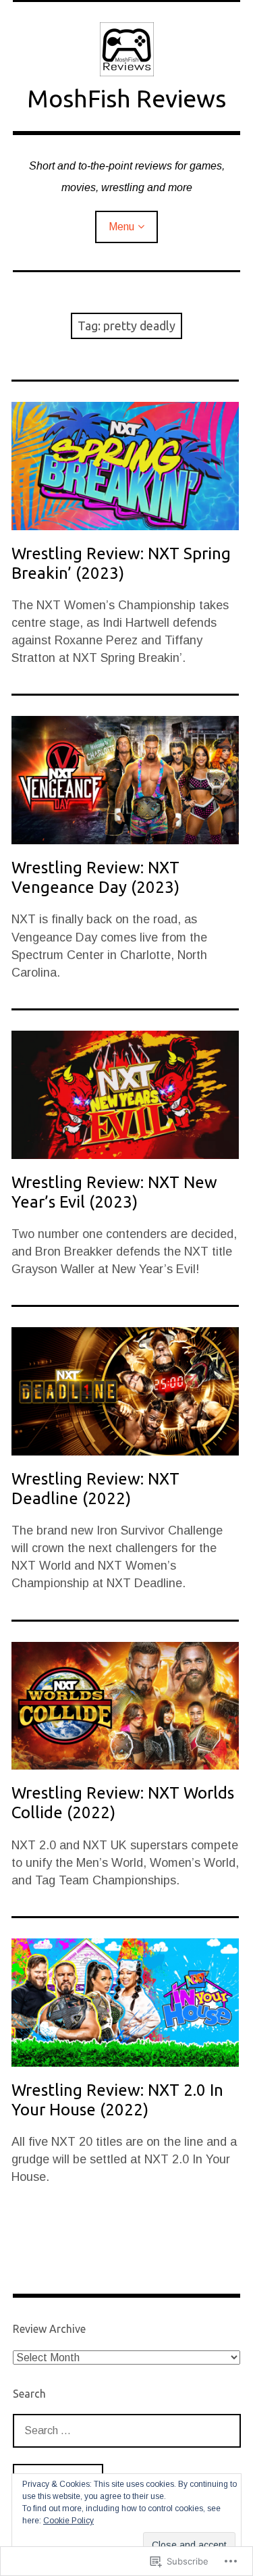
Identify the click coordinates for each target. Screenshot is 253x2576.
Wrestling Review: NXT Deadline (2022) (95, 1489)
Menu (121, 227)
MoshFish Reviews (126, 98)
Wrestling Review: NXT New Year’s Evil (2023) (114, 1192)
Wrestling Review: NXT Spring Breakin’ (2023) (121, 563)
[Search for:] (127, 2430)
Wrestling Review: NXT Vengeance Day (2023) (95, 877)
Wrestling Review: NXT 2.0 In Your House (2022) (117, 2100)
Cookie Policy (68, 2521)
